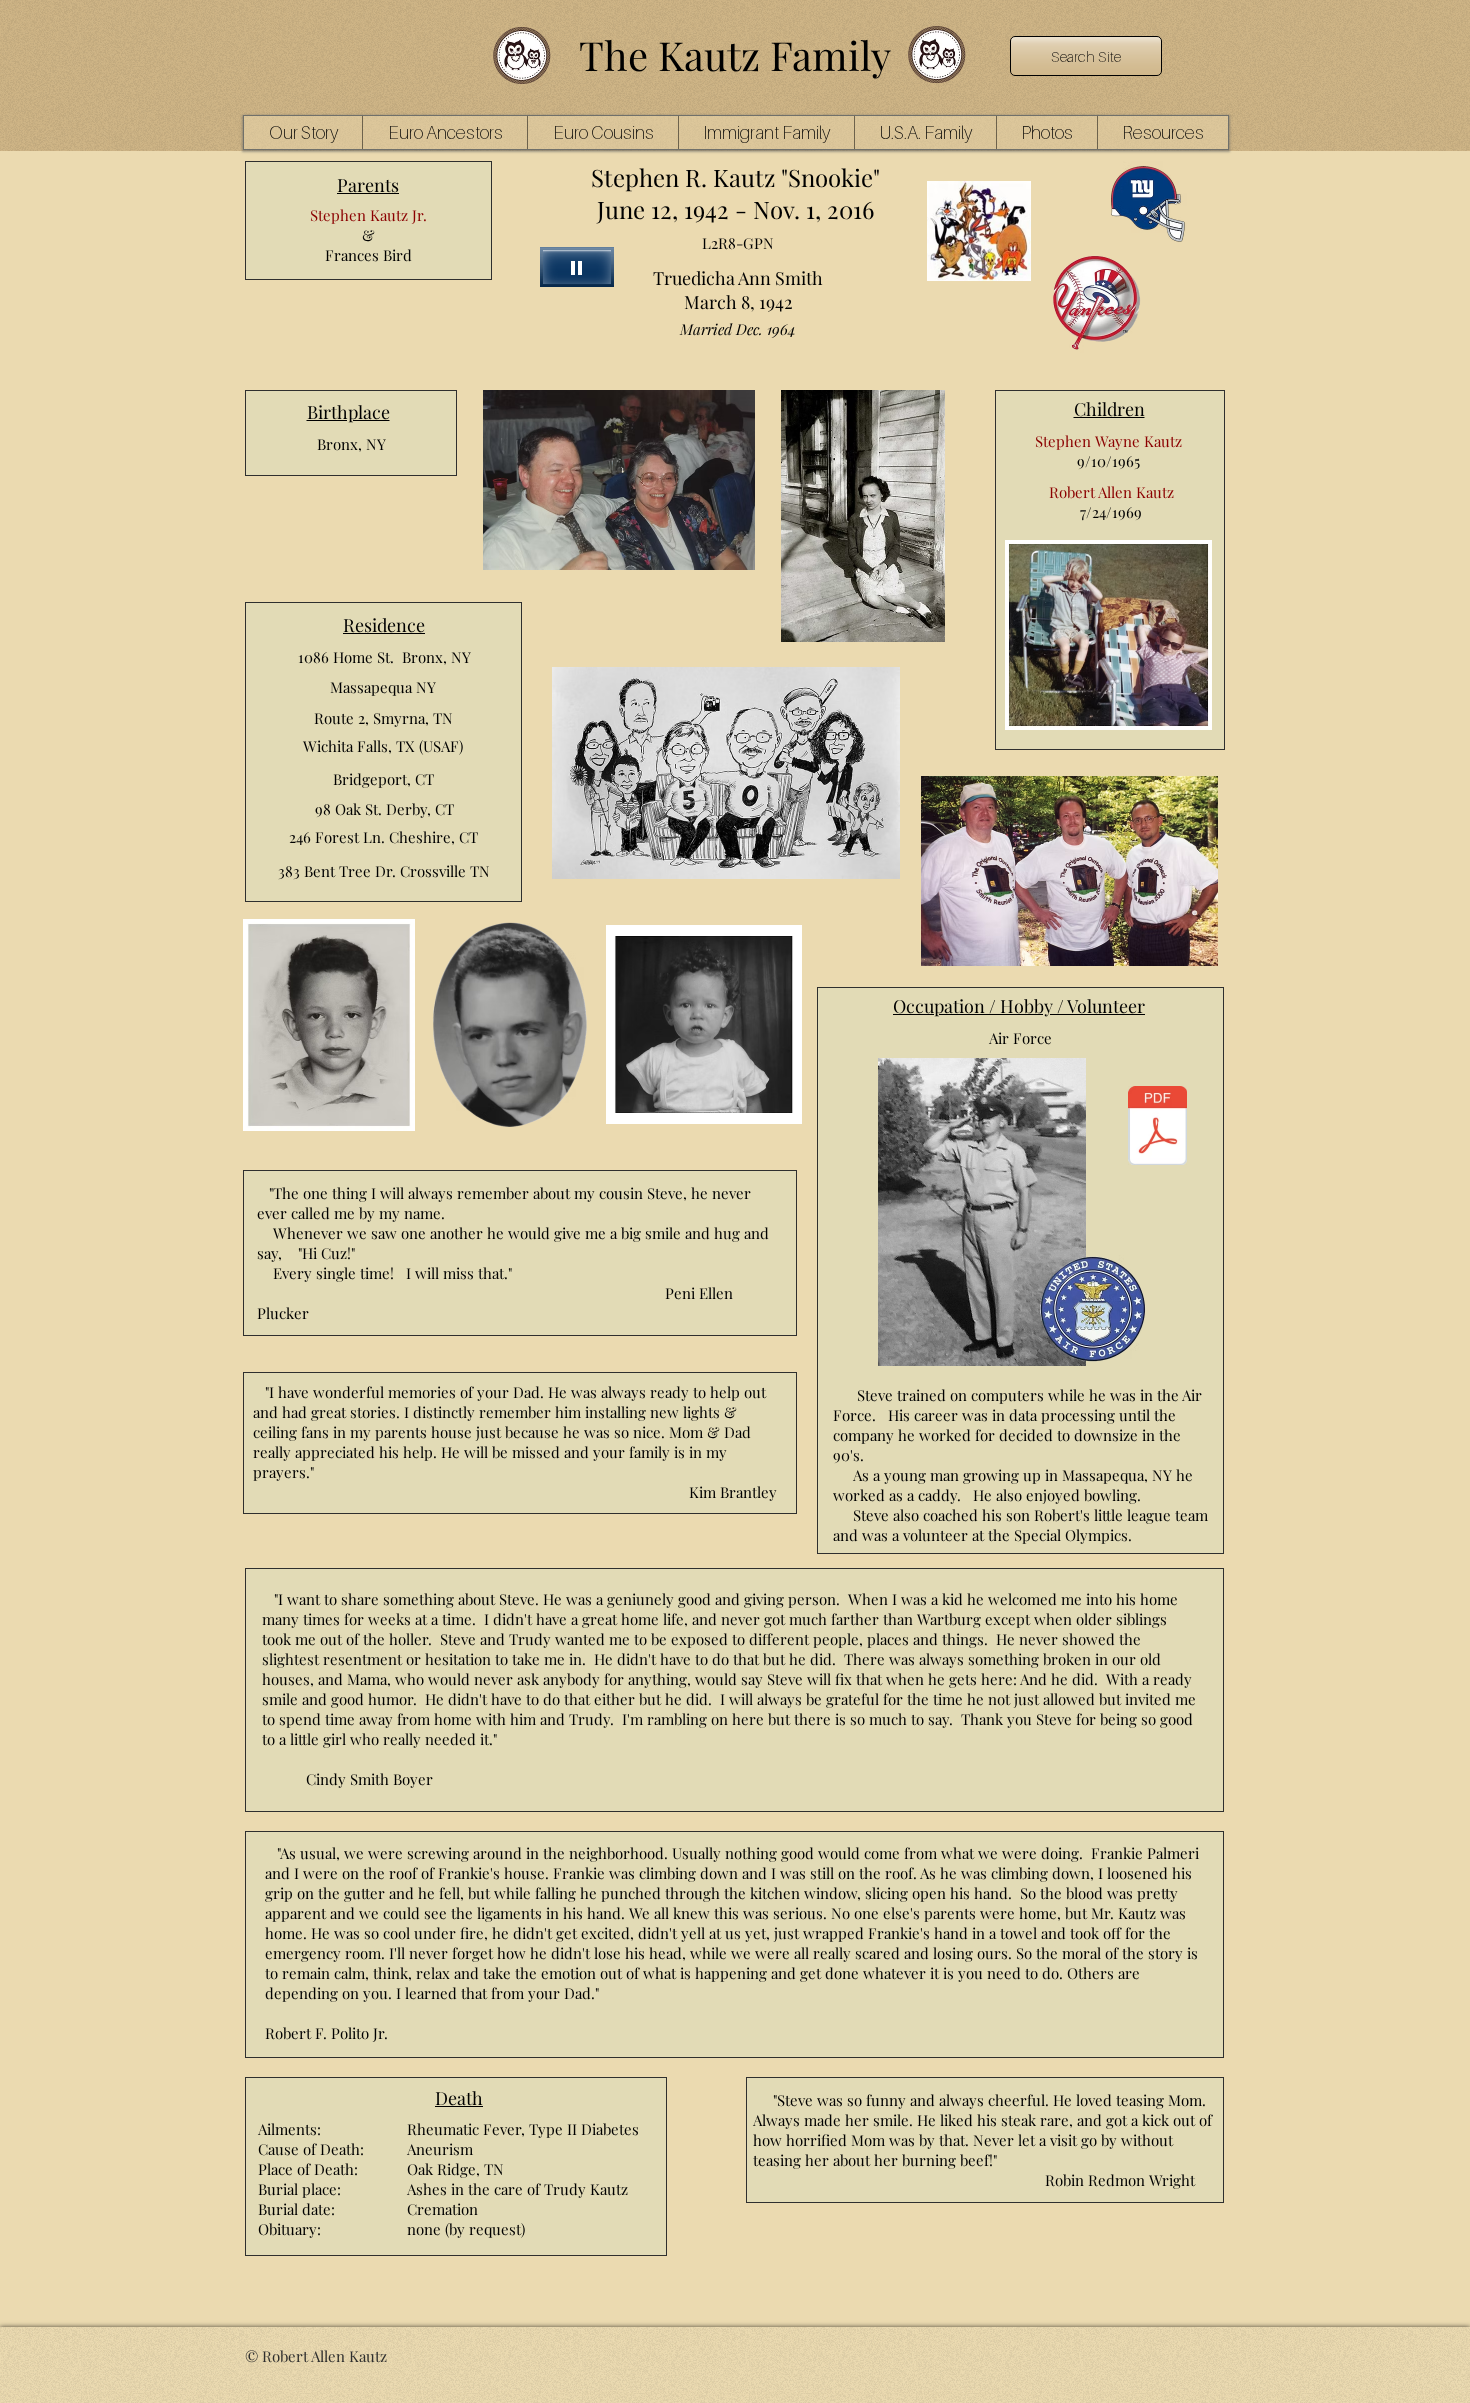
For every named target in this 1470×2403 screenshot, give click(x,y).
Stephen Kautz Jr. (368, 215)
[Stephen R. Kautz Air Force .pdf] (1157, 1128)
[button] (444, 132)
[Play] (577, 267)
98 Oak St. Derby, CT (384, 809)
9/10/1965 (1108, 461)
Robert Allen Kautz (1111, 492)
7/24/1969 (1111, 512)
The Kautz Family (735, 54)
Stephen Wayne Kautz (1108, 441)
